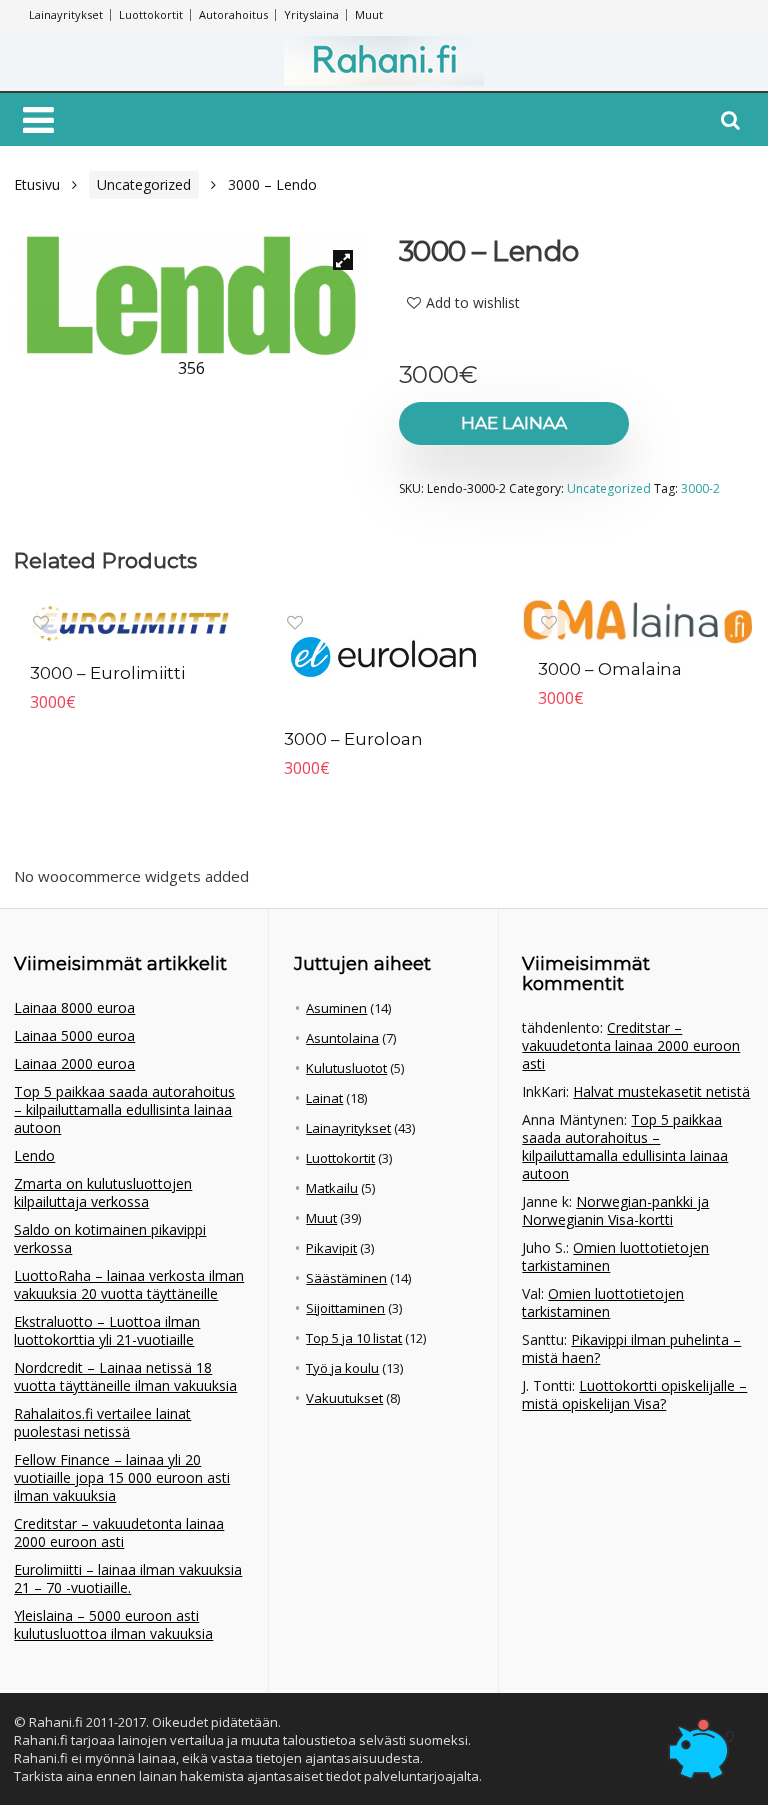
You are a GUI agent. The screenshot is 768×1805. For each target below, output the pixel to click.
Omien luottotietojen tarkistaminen (615, 1256)
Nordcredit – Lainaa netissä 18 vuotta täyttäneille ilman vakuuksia (125, 1376)
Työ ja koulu (342, 1368)
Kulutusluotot (346, 1068)
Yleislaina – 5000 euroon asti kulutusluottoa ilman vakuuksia (113, 1624)
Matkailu (332, 1188)
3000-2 (700, 488)
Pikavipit (331, 1248)
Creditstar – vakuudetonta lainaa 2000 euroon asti (119, 1532)
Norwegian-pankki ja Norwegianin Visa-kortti (615, 1210)
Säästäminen (346, 1278)
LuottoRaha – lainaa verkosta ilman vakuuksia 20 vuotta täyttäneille (129, 1284)
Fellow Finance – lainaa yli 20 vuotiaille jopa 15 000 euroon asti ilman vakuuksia (122, 1477)
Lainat (324, 1098)
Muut (369, 14)
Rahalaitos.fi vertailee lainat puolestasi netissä (102, 1422)
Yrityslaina (311, 14)
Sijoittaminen (345, 1308)
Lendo (34, 1155)
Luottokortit (151, 14)
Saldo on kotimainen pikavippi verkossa (110, 1238)
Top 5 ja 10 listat (354, 1338)
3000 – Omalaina (610, 669)
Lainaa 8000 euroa (74, 1007)
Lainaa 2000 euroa (74, 1063)
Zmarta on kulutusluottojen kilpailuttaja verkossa (103, 1192)
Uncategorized (144, 184)
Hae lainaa (514, 423)
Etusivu (37, 184)
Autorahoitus (233, 14)
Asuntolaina (342, 1038)
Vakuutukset (344, 1398)
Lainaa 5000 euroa (74, 1035)
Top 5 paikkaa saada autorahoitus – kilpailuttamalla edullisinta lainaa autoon (124, 1109)
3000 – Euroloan (353, 739)
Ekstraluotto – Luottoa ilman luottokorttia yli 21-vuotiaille (107, 1330)
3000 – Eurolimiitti (107, 673)
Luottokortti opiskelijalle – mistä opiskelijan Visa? (634, 1394)
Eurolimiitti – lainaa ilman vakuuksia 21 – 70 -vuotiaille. (128, 1578)
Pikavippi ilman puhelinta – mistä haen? (631, 1348)
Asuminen (336, 1008)
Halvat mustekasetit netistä (661, 1091)
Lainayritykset (66, 14)
